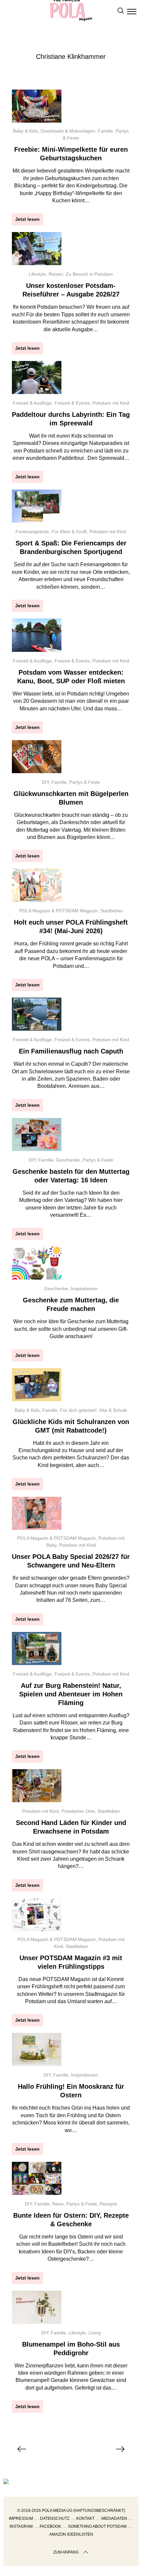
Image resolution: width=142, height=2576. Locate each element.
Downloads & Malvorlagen (68, 131)
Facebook (50, 2526)
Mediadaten (114, 2518)
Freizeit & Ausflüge (32, 403)
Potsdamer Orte (78, 1811)
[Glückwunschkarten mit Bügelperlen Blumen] (37, 757)
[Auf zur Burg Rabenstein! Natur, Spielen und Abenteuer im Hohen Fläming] (37, 1648)
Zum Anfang (66, 2552)
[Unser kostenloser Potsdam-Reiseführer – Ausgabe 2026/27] (37, 249)
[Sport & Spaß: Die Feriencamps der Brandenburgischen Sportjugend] (37, 506)
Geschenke (68, 1160)
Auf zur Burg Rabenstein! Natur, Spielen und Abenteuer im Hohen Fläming (71, 1694)
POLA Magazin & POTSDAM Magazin (58, 911)
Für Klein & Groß (69, 532)
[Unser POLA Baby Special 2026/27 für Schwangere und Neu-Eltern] (37, 1513)
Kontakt (85, 2518)
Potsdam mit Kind (111, 403)
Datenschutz (55, 2518)
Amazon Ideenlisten (71, 2534)
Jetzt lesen (27, 219)
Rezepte (108, 2204)
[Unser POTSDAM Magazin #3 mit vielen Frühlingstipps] (37, 1915)
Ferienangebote (32, 532)
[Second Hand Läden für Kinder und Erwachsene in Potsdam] (37, 1786)
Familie (105, 131)
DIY (45, 782)
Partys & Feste (85, 782)
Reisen (56, 274)
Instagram (21, 2526)
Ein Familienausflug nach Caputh (71, 1051)
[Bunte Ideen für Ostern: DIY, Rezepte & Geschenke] (37, 2178)
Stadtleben (112, 911)
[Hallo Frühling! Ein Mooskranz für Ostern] (37, 2049)
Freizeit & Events (72, 403)
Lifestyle (37, 274)
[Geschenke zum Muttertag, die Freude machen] (37, 1263)
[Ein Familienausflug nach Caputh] (37, 1014)
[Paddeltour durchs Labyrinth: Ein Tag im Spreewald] (37, 377)
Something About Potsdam (97, 2526)
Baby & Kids (25, 131)
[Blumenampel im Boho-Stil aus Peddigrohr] (37, 2307)
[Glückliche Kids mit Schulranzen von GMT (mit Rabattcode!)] (37, 1385)
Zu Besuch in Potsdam (89, 274)
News (58, 2204)
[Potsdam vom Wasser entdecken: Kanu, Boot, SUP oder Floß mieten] (37, 635)
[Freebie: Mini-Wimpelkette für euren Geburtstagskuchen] (37, 106)
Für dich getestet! (78, 1410)
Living (95, 2333)
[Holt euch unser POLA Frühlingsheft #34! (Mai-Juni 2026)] (37, 885)
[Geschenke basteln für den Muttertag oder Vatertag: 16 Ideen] (37, 1134)
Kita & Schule (113, 1410)
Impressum (21, 2518)
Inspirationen (84, 1288)
